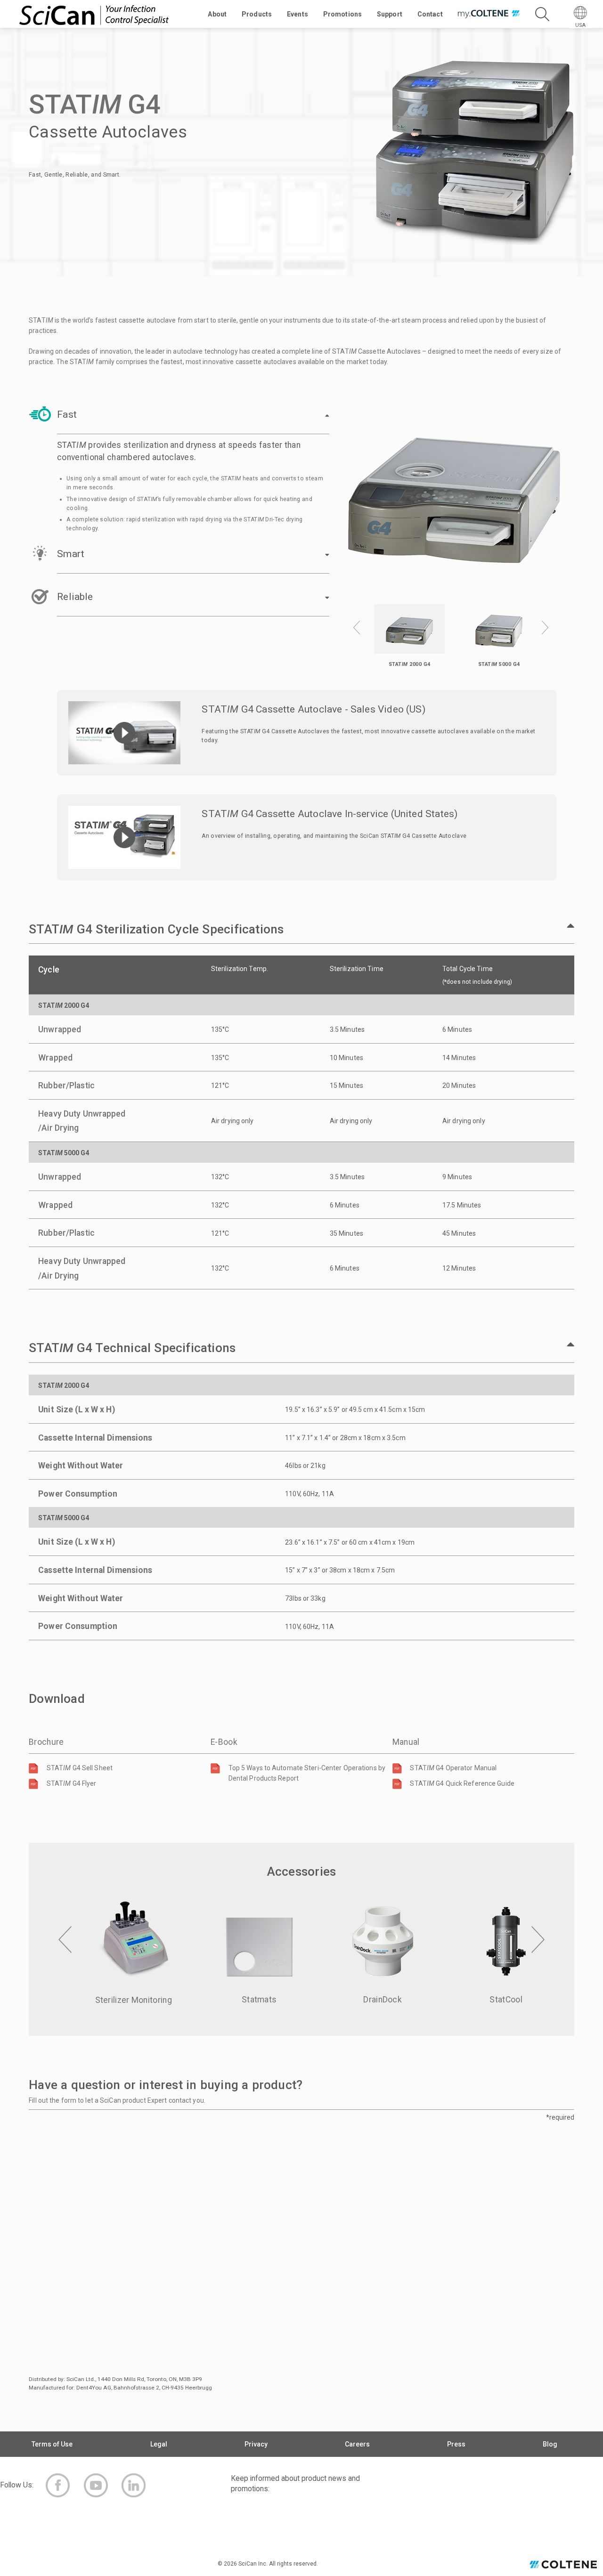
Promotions (342, 14)
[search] (542, 14)
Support (390, 14)
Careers (357, 2444)
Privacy (256, 2444)
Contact (430, 14)
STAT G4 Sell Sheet (80, 1768)
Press (456, 2444)
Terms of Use (52, 2444)
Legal (159, 2444)
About (217, 14)
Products (257, 14)
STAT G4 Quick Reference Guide (462, 1783)
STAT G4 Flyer (72, 1783)
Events (297, 14)
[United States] (563, 2566)
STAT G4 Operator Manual (453, 1768)
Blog (550, 2444)
